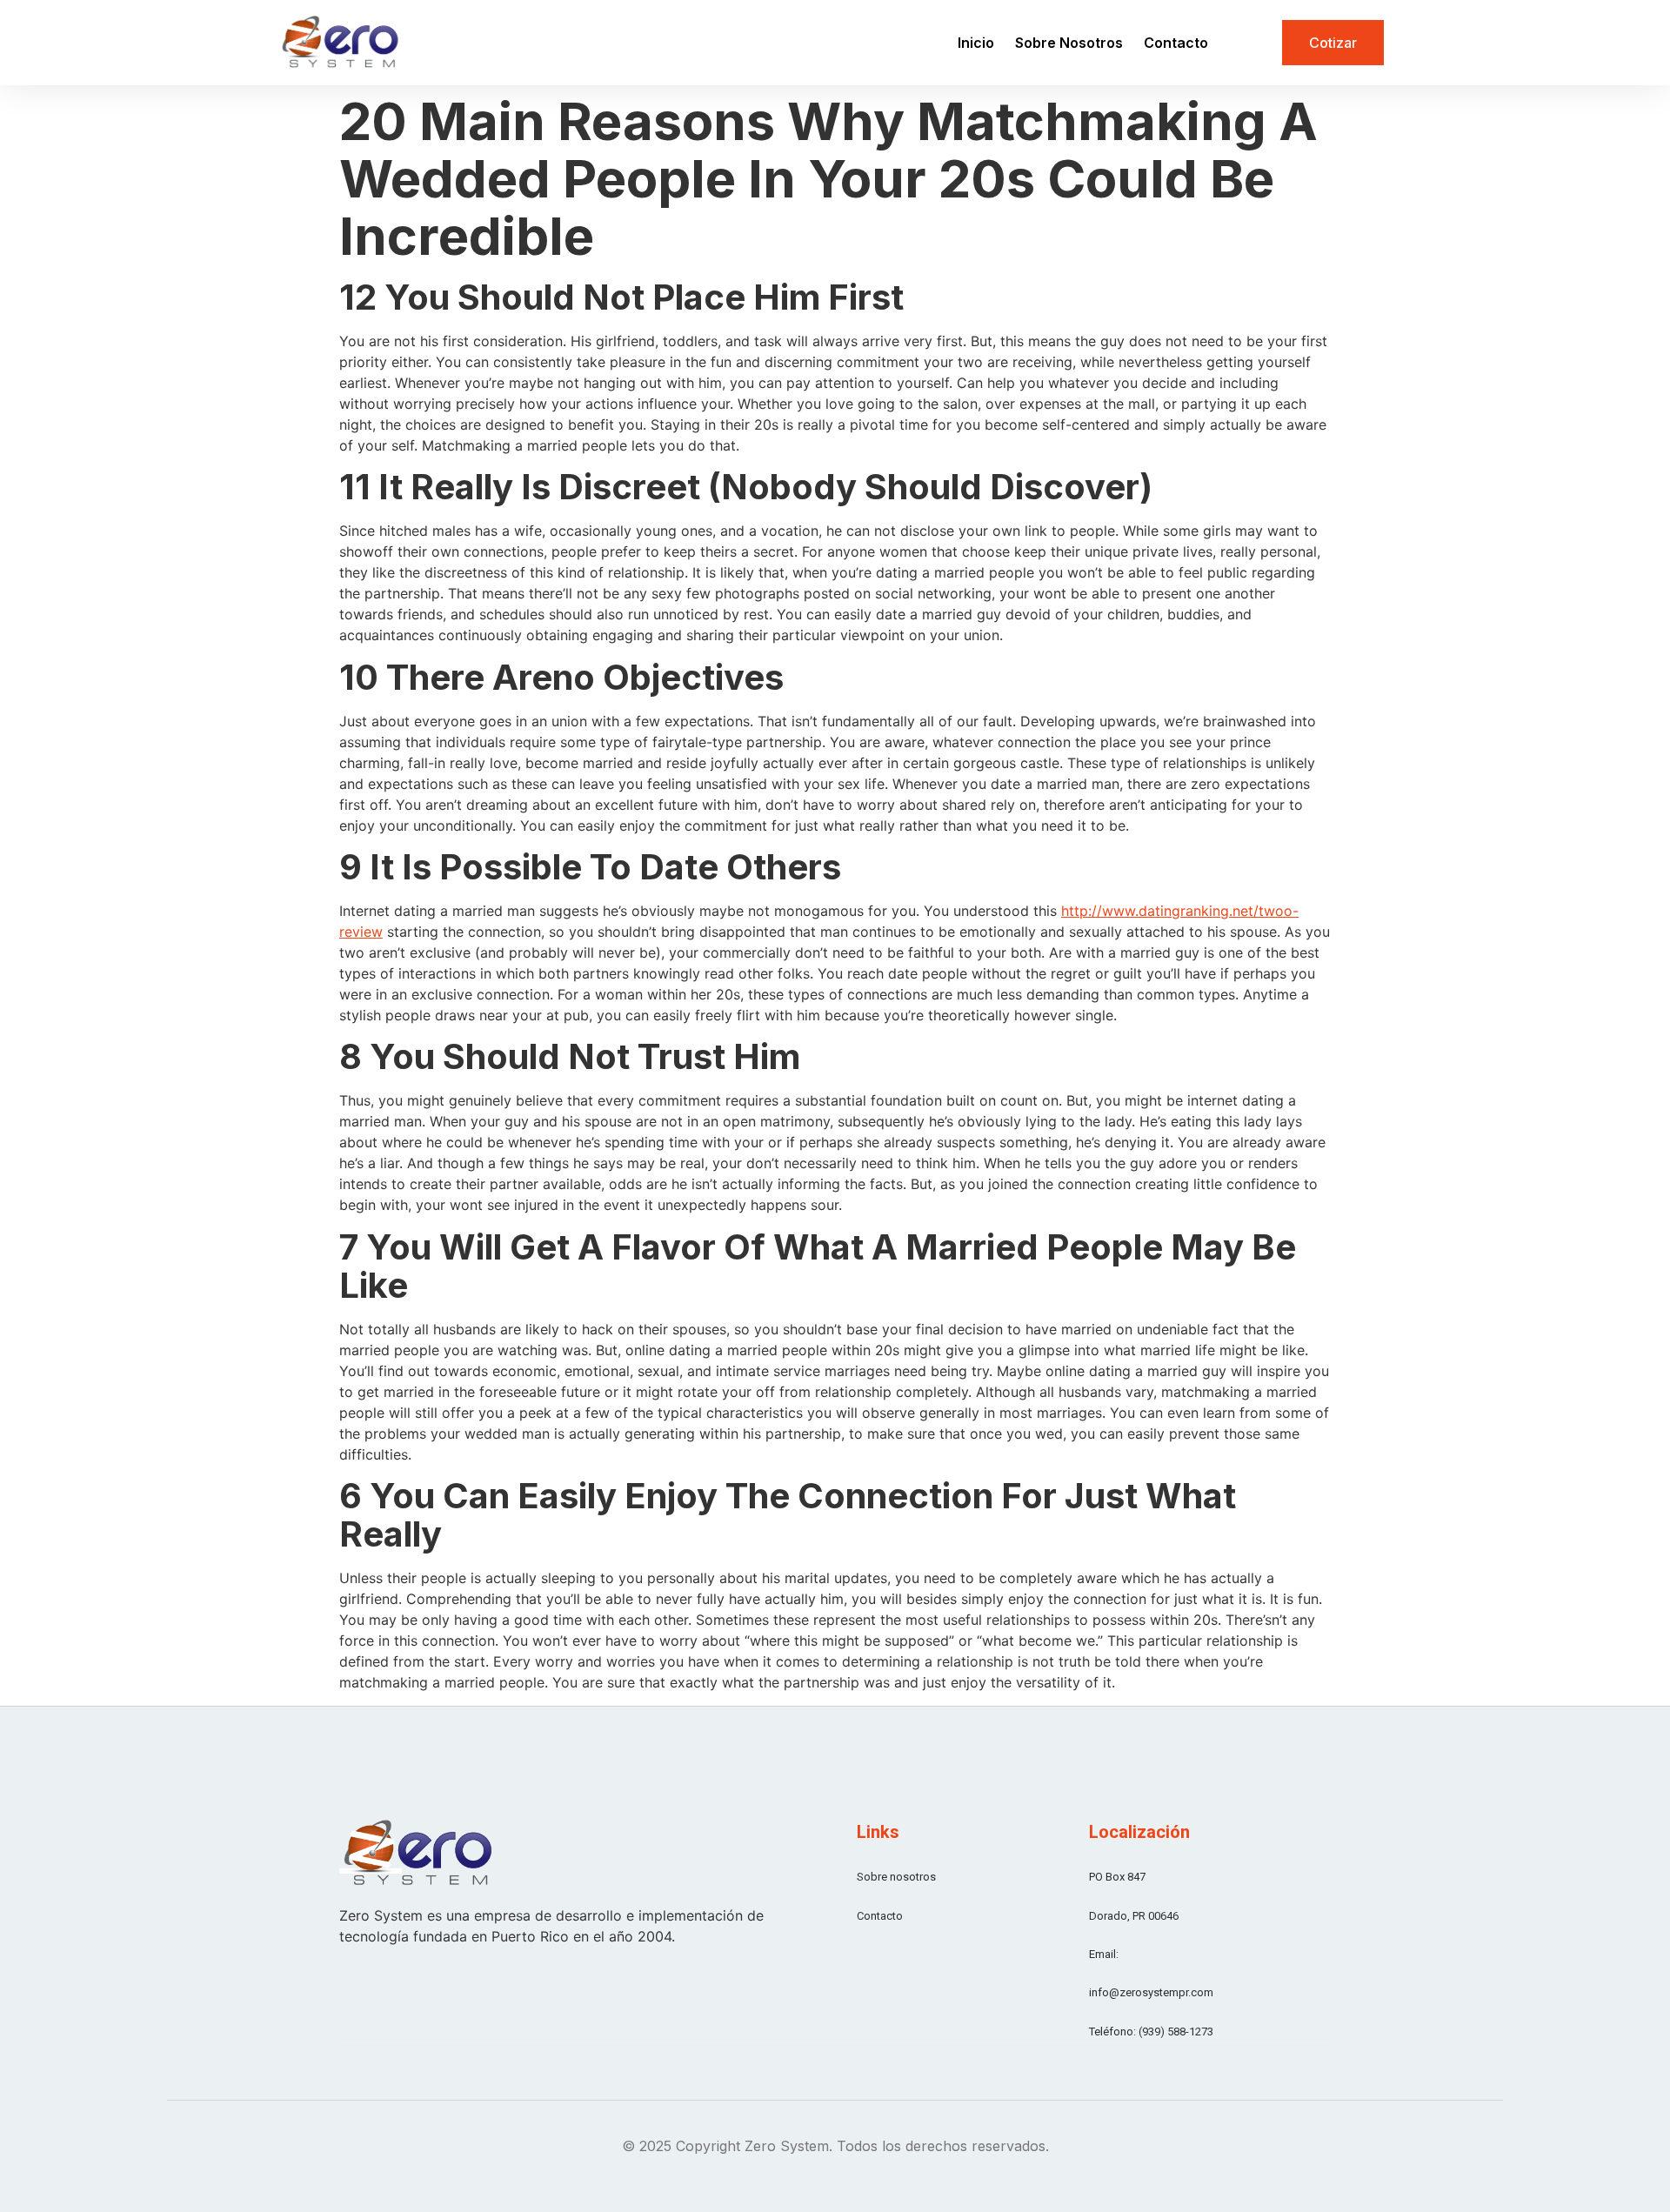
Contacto (1176, 43)
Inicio (976, 43)
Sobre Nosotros (1069, 43)
